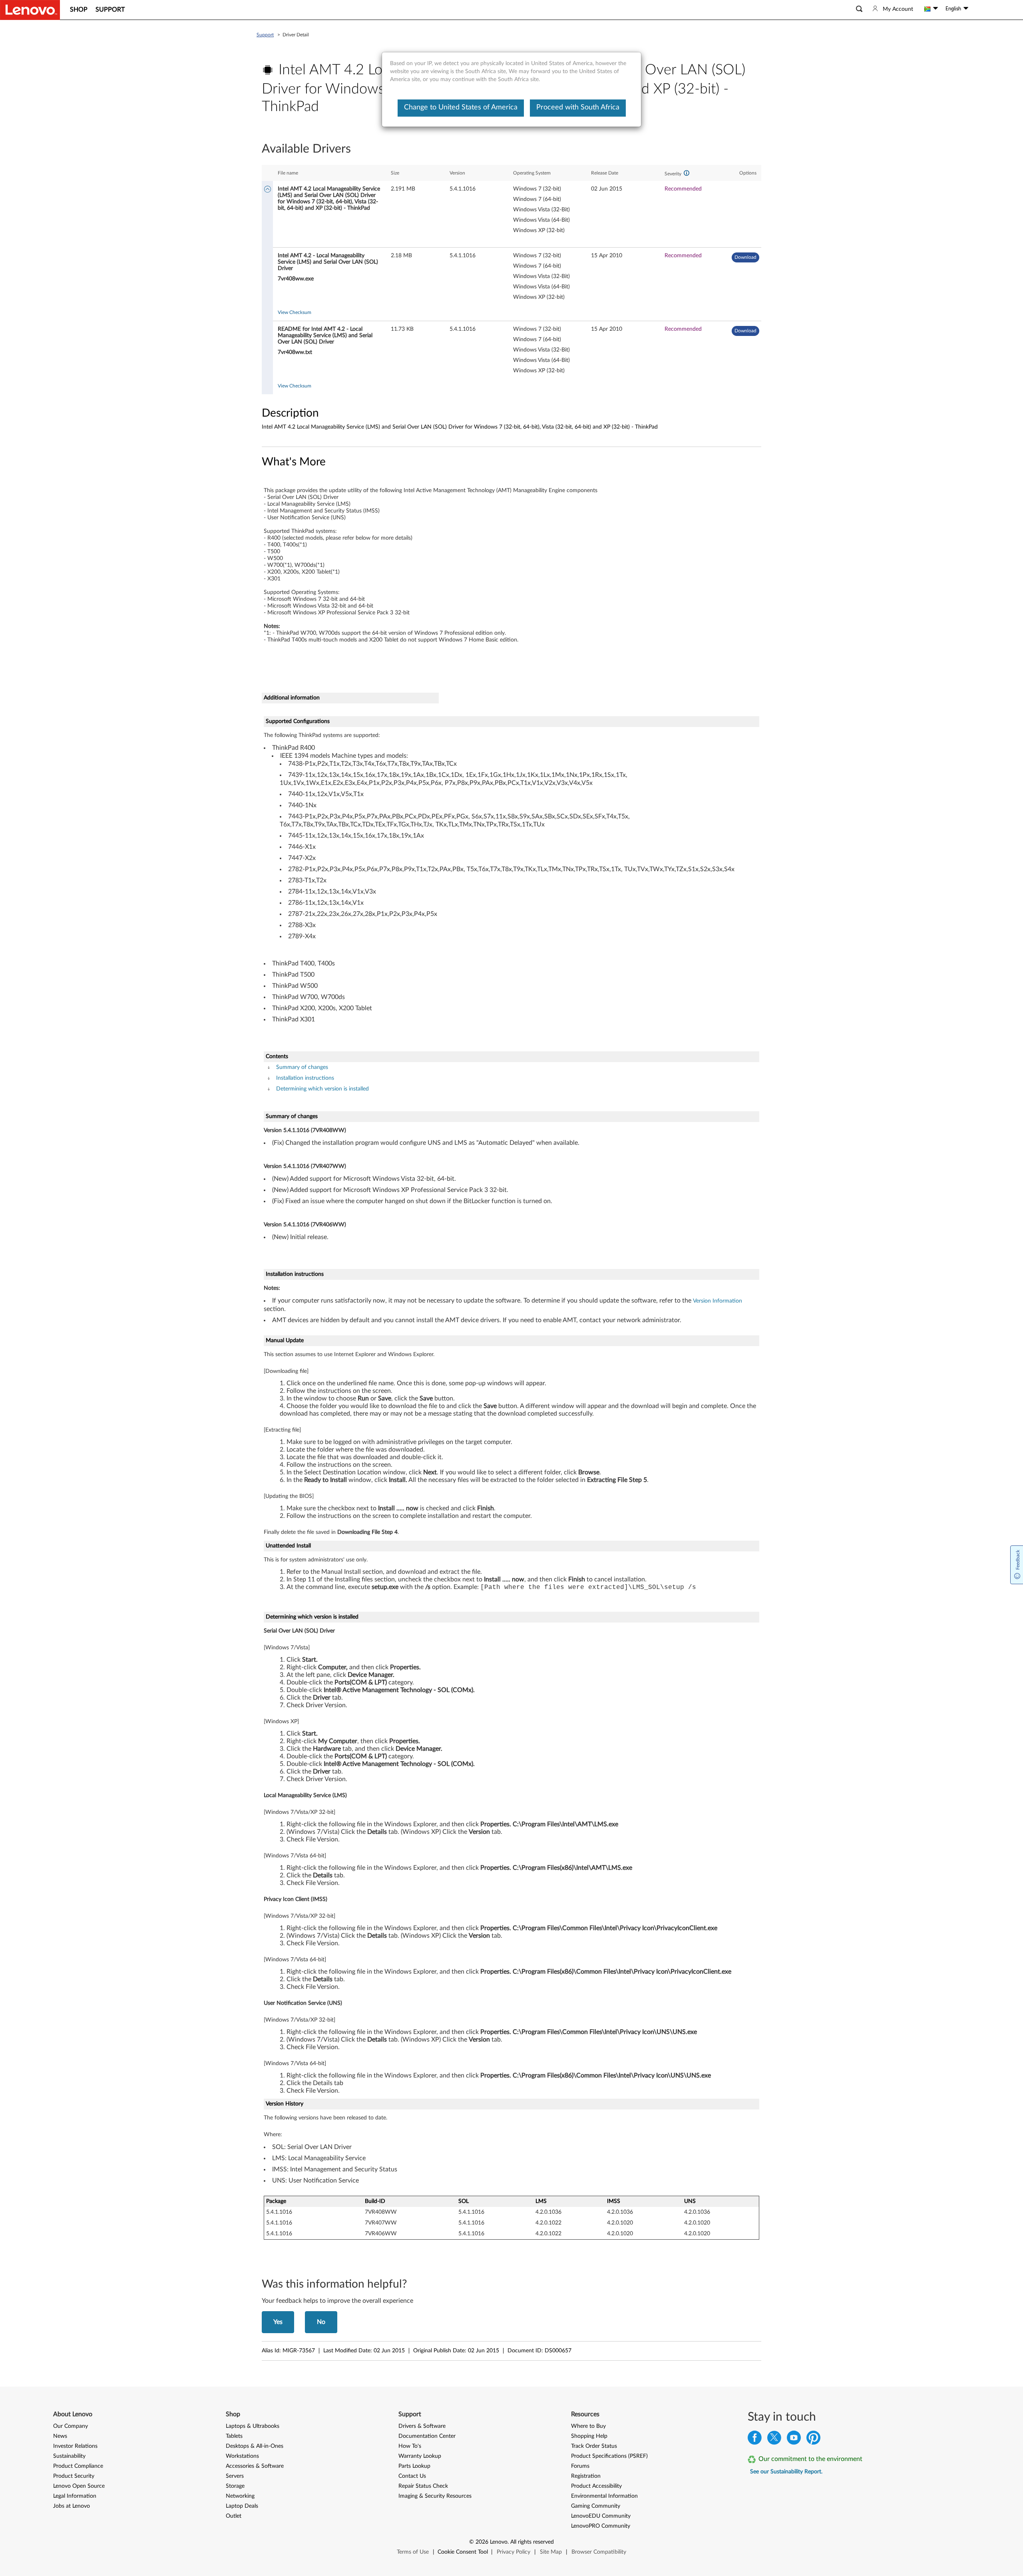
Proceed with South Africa (578, 107)
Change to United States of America (461, 107)
